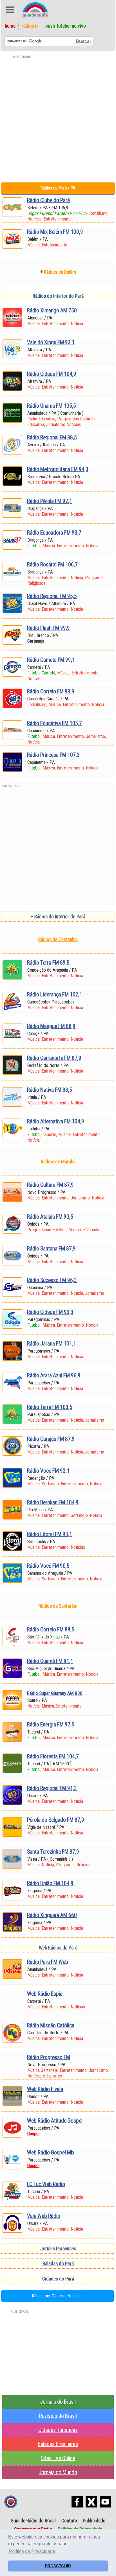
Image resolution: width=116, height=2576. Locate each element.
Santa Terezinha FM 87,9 (53, 1852)
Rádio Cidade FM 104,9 (52, 374)
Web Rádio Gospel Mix (51, 2153)
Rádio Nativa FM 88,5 (50, 1090)
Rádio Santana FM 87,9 (51, 1249)
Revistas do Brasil (58, 2416)
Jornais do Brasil (58, 2402)
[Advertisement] (58, 118)
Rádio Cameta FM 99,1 (51, 660)
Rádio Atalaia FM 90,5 (50, 1217)
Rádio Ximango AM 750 (52, 311)
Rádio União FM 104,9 (50, 1883)
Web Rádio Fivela (45, 2089)
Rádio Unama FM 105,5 (52, 406)
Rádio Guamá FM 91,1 (50, 1661)
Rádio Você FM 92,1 (48, 1471)
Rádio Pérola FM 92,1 (50, 501)
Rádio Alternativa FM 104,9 (56, 1122)
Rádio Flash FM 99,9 (48, 628)
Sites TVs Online (58, 2458)
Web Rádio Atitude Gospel (55, 2121)
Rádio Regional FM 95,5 (52, 596)
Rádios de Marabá (58, 1162)
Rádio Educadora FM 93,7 (54, 533)
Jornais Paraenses (58, 2249)
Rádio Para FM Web (48, 1962)
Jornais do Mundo (58, 2472)
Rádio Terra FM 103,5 (50, 1407)
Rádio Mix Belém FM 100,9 (55, 232)
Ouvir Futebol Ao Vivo (66, 26)
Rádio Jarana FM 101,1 (52, 1344)
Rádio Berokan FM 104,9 (53, 1502)
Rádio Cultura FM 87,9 (50, 1185)
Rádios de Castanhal (58, 939)
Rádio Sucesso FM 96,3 (52, 1280)
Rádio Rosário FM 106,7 (52, 565)
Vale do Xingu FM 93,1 (51, 342)
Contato (69, 2521)
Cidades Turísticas (58, 2430)
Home (10, 26)
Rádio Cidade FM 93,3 (50, 1312)
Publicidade (94, 2521)
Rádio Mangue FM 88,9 (51, 1026)
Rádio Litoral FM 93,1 (50, 1534)
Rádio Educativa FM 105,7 (54, 723)
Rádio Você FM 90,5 (48, 1566)
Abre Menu (10, 10)
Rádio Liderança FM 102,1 (55, 995)
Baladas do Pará (58, 2264)
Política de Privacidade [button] (32, 2551)
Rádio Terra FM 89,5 (48, 963)
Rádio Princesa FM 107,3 (53, 755)
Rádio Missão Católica (51, 2025)
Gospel (33, 2134)
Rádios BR (30, 26)
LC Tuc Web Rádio (46, 2184)
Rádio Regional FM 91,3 (52, 1788)
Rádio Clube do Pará (48, 200)
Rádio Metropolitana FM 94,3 (58, 469)
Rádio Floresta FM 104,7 (53, 1756)
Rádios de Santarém (58, 1606)
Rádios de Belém (60, 272)
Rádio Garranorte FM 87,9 (54, 1058)
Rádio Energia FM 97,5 (51, 1725)
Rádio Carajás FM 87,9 (51, 1439)
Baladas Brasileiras (58, 2444)
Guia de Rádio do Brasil (33, 2521)
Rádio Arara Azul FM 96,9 (54, 1376)
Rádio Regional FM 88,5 (52, 437)
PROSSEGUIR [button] (58, 2566)
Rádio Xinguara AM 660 (52, 1915)
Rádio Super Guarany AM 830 (55, 1693)
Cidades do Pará (58, 2279)
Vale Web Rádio (44, 2216)
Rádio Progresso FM (49, 2057)
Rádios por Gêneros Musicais (57, 2296)
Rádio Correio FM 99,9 (51, 692)
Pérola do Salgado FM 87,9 (56, 1820)
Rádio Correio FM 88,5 (51, 1630)
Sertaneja (36, 641)
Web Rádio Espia (45, 1994)
